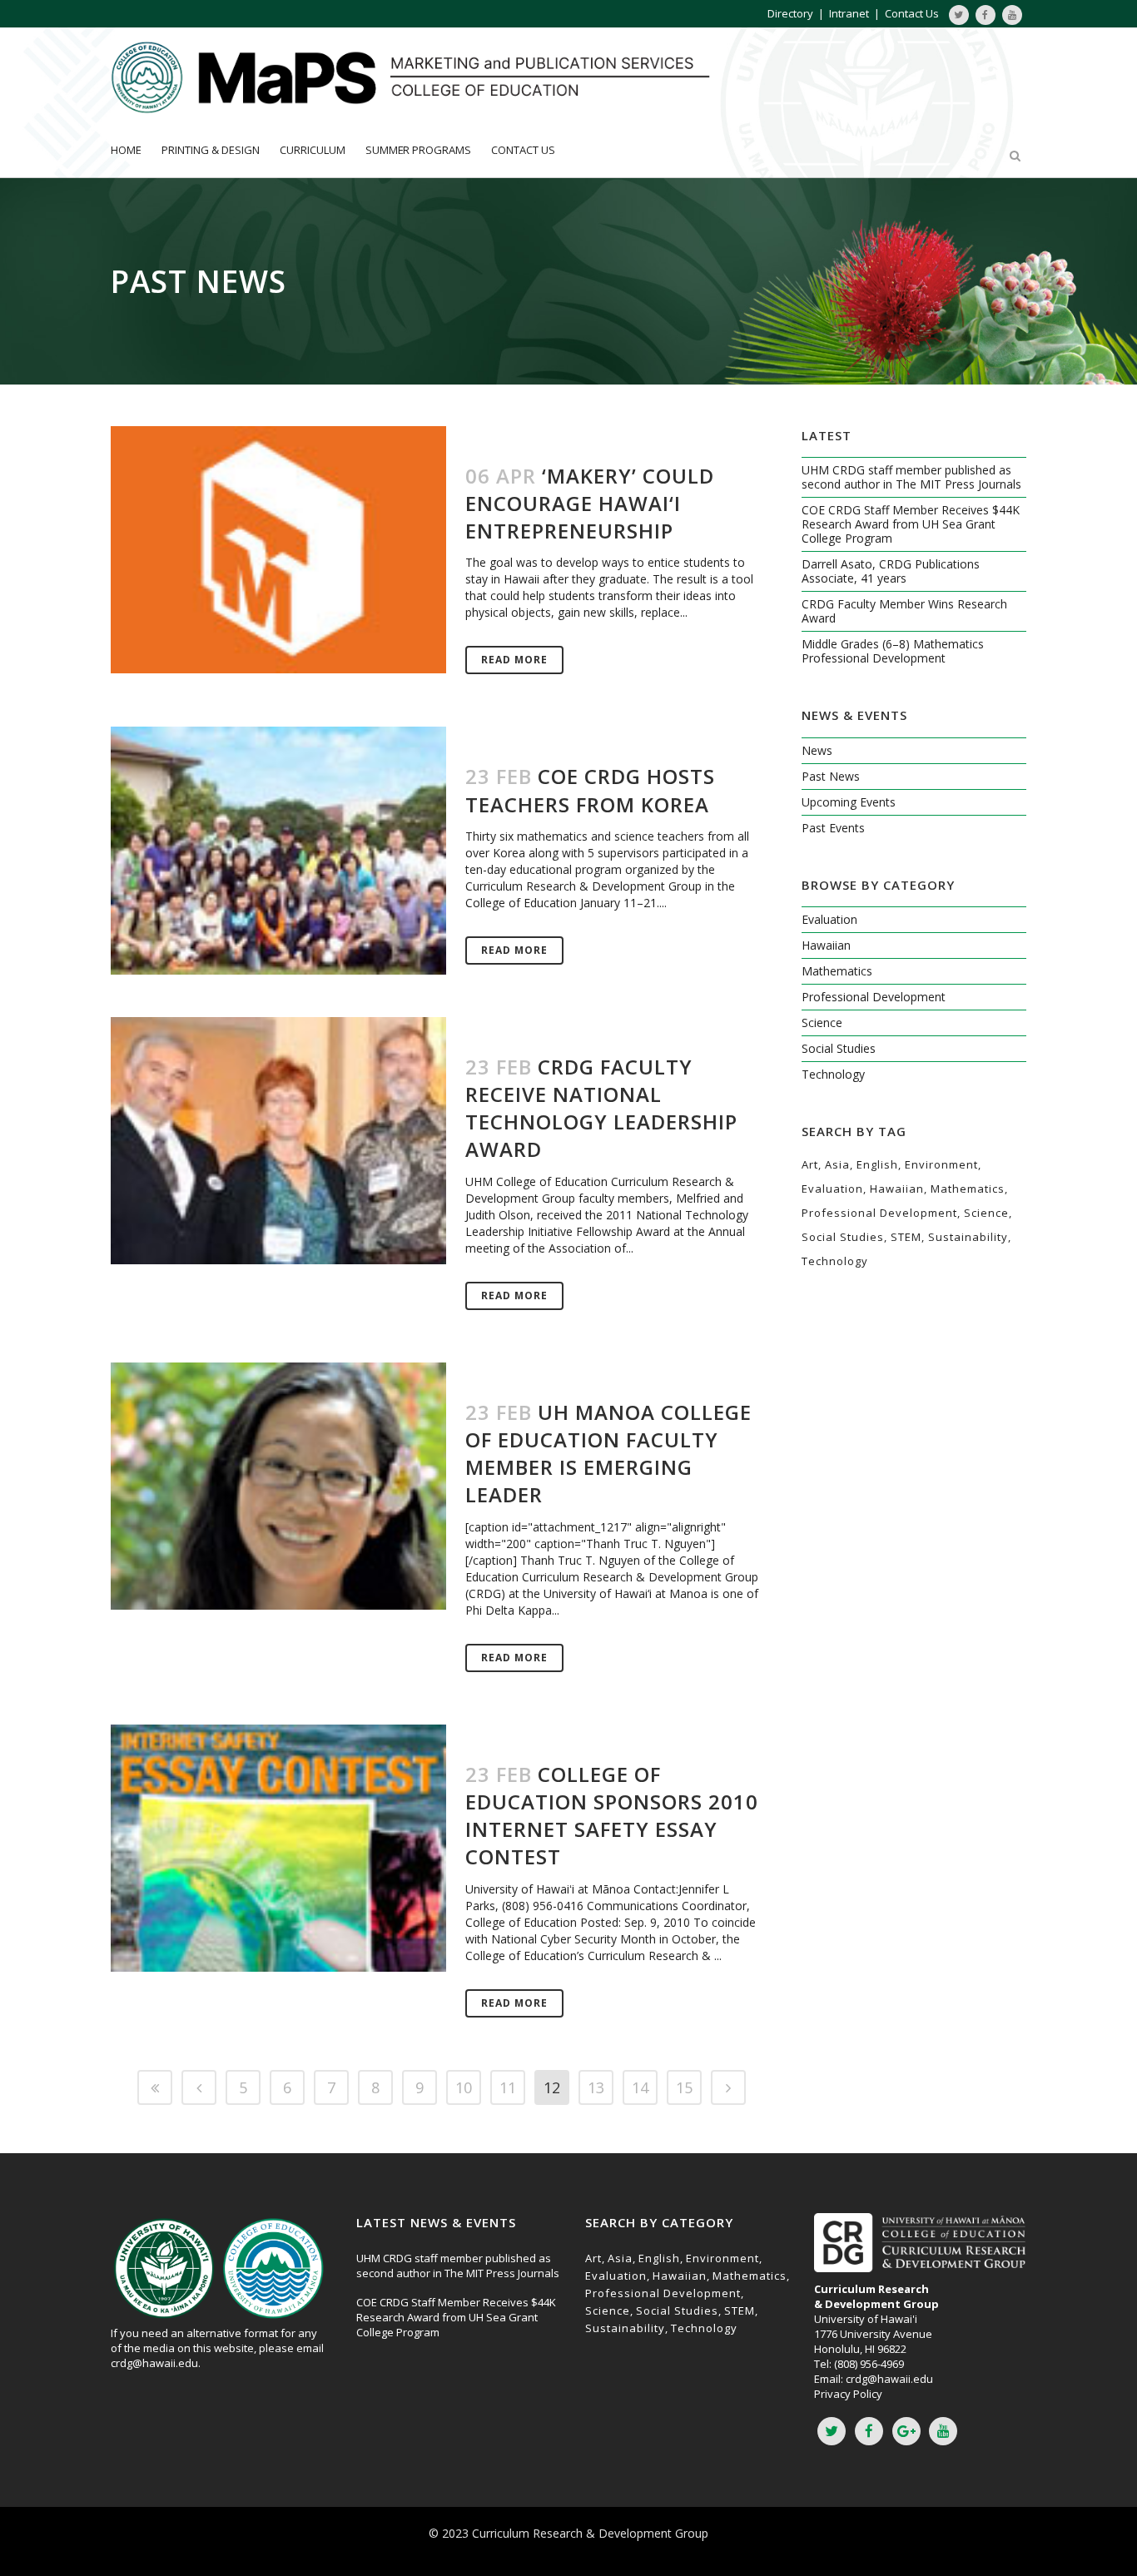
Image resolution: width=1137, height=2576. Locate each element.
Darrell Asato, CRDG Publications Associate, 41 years (891, 571)
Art (810, 1164)
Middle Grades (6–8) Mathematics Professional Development (893, 651)
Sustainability (968, 1237)
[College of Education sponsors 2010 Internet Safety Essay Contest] (278, 1848)
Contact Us (912, 13)
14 (640, 2087)
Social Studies (839, 1048)
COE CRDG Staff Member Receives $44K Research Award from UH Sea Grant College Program (911, 524)
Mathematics (837, 971)
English (877, 1164)
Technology (833, 1074)
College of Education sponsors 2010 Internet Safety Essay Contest (612, 1816)
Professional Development (874, 997)
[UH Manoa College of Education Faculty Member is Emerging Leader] (278, 1486)
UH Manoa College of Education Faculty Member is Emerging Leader (608, 1454)
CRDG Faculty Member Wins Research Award (904, 611)
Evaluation (829, 919)
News (817, 750)
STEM (906, 1237)
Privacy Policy (848, 2394)
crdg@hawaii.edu (154, 2363)
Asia (837, 1164)
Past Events (833, 828)
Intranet (849, 13)
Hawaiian (826, 945)
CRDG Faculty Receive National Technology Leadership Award (601, 1108)
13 (596, 2087)
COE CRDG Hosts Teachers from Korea (590, 790)
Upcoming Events (849, 802)
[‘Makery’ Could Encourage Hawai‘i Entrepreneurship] (278, 550)
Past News (831, 776)
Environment (941, 1164)
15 (684, 2087)
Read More (514, 660)
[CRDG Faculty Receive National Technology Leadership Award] (278, 1141)
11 (508, 2087)
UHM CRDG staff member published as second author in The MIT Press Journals (911, 477)
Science (822, 1022)
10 (464, 2087)
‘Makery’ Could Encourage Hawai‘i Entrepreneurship (590, 503)
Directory (790, 13)
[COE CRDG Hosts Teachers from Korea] (278, 850)
